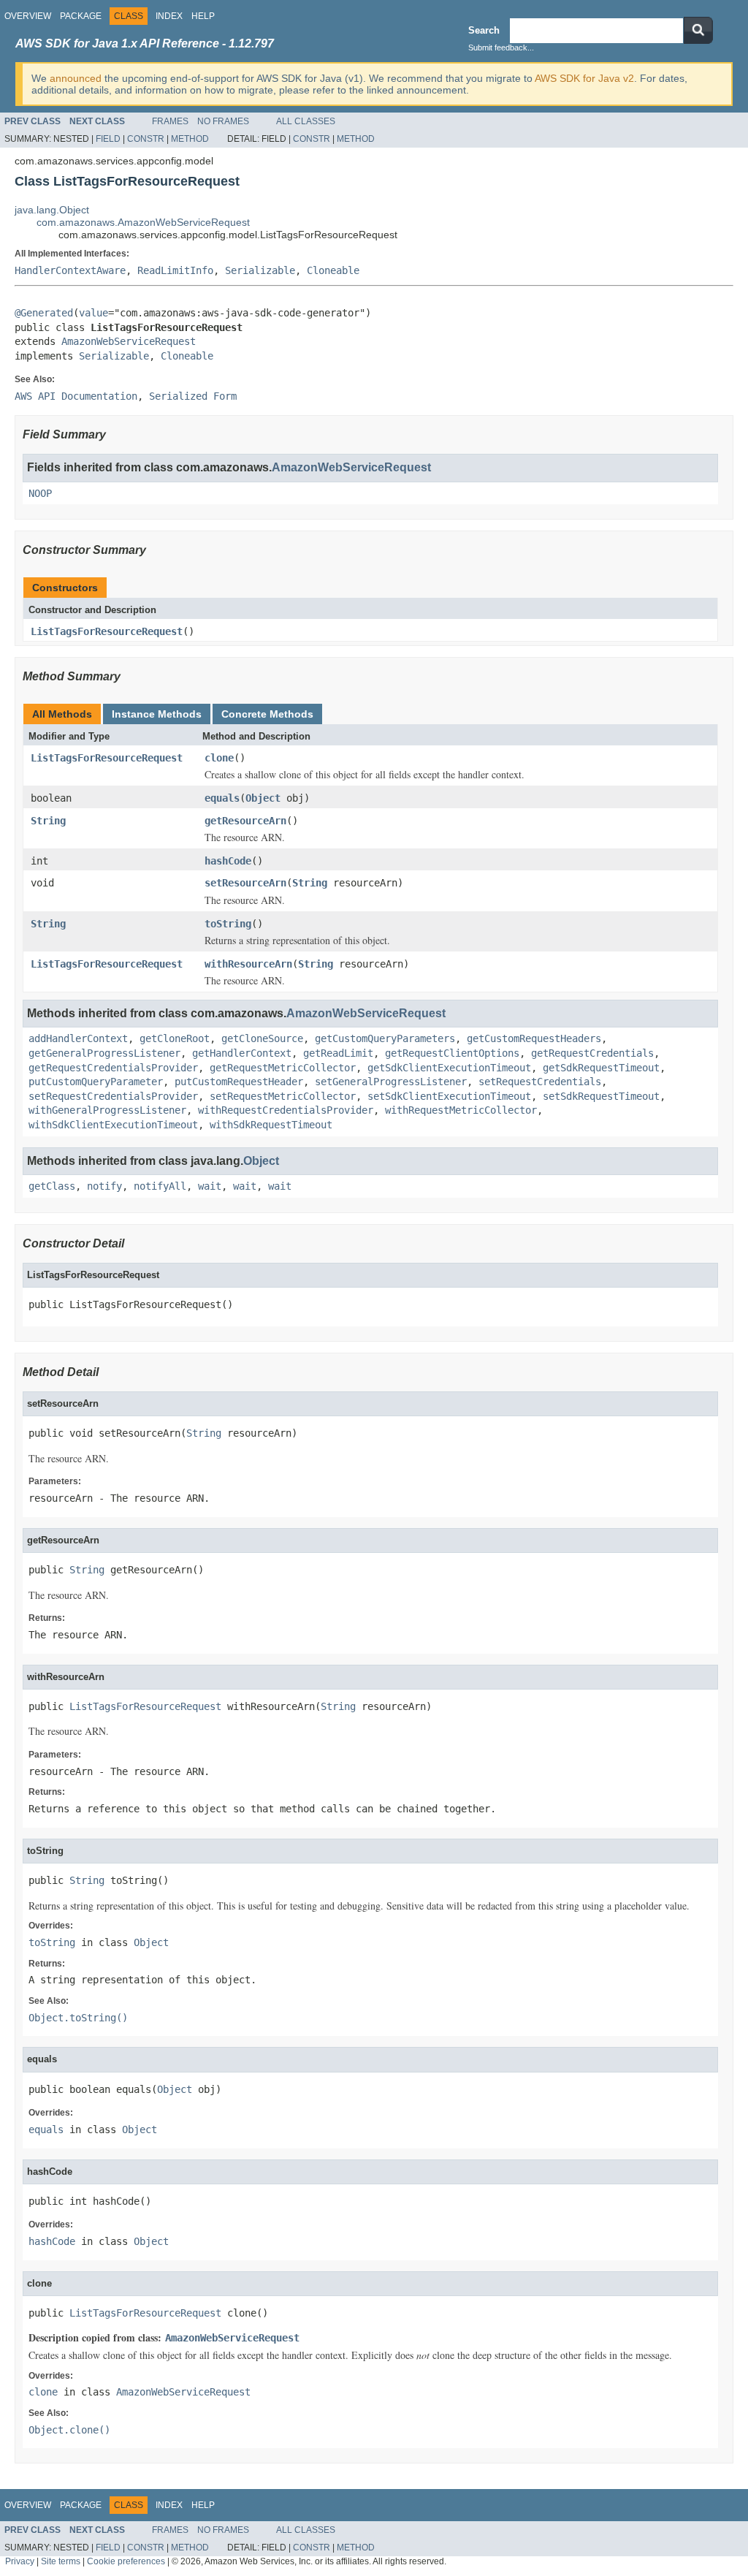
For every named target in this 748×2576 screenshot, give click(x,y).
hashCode (228, 861)
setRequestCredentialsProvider (113, 1096)
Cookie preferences (126, 2561)
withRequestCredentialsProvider (286, 1110)
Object (263, 798)
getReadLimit (338, 1053)
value (93, 313)
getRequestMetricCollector (283, 1068)
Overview (28, 16)
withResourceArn (248, 964)
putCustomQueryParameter (96, 1082)
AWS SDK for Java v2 (584, 78)
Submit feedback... (501, 48)
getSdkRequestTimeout (601, 1068)
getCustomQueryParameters (385, 1038)
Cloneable (333, 270)
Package (81, 16)
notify (104, 1186)
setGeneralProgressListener (391, 1082)
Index (169, 16)
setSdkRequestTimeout (601, 1096)
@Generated (44, 313)
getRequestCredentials (592, 1053)
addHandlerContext (78, 1038)
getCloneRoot (175, 1038)
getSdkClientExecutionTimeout (449, 1068)
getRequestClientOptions (452, 1053)
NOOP (40, 493)
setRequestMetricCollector (283, 1096)
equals (222, 798)
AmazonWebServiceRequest (129, 341)
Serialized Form (193, 396)
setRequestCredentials (540, 1082)
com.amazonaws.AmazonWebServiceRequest (143, 222)
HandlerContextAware (70, 270)
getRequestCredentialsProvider (113, 1068)
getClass (52, 1186)
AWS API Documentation (76, 396)
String (48, 821)
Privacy (20, 2561)
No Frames (223, 121)
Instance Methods (157, 714)
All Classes (306, 121)
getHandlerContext (242, 1053)
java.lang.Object (52, 210)
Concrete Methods (267, 714)
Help (203, 16)
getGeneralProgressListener (104, 1053)
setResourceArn (245, 883)
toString (228, 924)
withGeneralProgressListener (107, 1110)
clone (219, 758)
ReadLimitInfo (175, 270)
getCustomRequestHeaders (534, 1038)
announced (76, 78)
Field (108, 139)
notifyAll (160, 1186)
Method (190, 139)
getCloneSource (262, 1038)
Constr (146, 139)
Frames (170, 121)
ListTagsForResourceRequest (107, 631)
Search (484, 30)
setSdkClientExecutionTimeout (449, 1096)
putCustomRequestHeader (239, 1082)
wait (210, 1186)
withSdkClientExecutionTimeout (113, 1125)
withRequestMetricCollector (461, 1110)
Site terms (61, 2561)
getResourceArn (245, 821)
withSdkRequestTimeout (271, 1125)
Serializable (260, 270)
